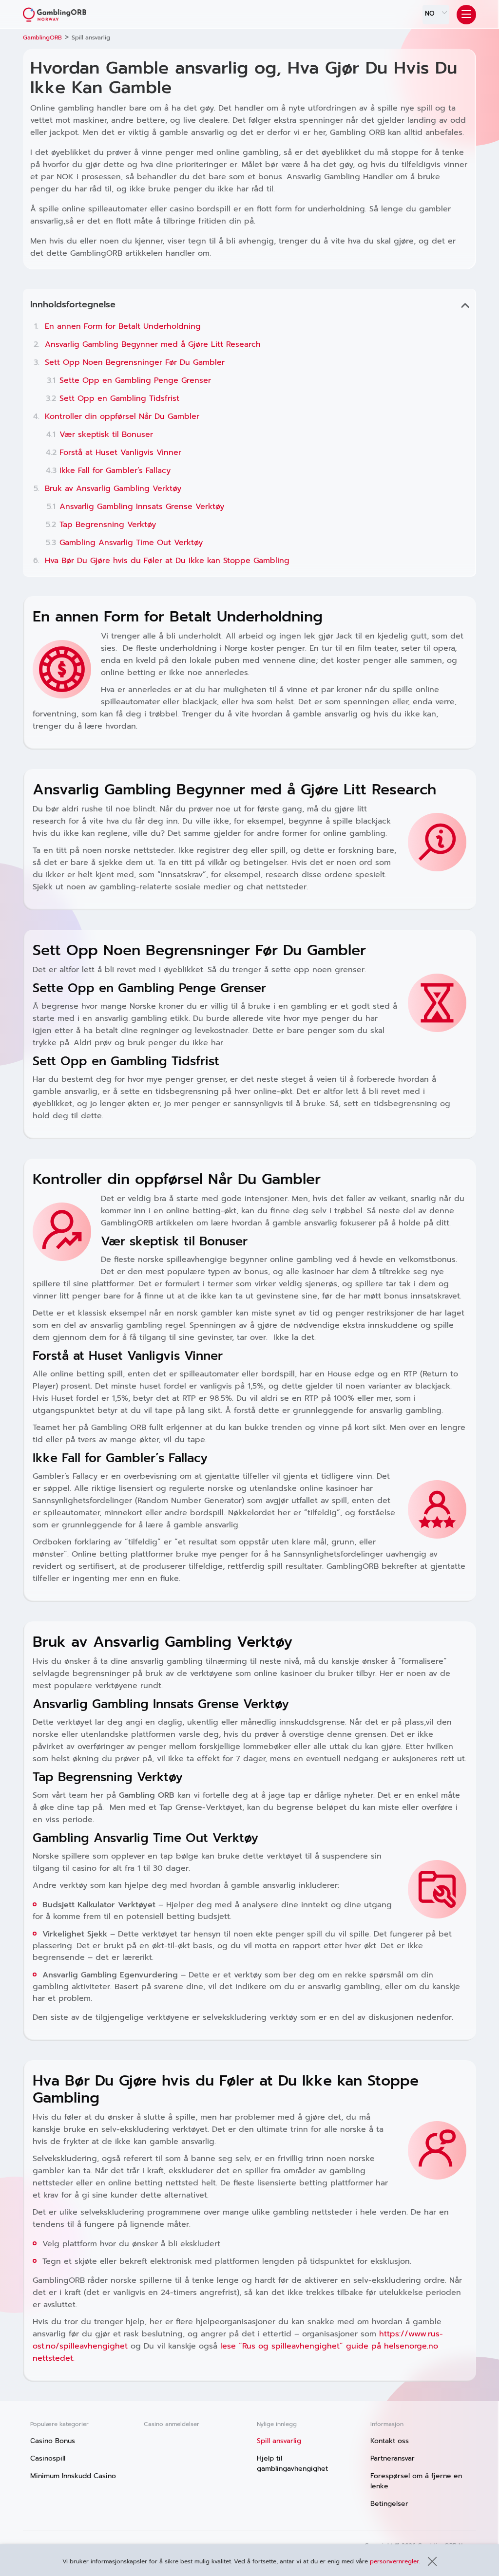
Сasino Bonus (53, 2441)
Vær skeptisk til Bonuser (106, 434)
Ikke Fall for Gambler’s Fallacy (115, 470)
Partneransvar (393, 2458)
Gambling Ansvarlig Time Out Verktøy (131, 543)
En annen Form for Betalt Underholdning (123, 326)
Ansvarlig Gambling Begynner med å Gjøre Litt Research (153, 344)
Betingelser (389, 2504)
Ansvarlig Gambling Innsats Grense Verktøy (142, 507)
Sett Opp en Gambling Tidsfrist (119, 398)
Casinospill (48, 2458)
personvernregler (394, 2561)
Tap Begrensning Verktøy (108, 525)
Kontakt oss (390, 2441)
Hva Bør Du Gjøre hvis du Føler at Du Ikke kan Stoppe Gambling (167, 561)
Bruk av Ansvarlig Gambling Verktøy (113, 489)
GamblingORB (42, 38)
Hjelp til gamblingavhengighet (292, 2463)
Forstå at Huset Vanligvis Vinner (120, 452)
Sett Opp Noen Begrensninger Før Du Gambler (135, 362)
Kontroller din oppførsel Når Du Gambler (122, 416)
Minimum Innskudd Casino (73, 2476)
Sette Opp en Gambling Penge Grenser (135, 380)
